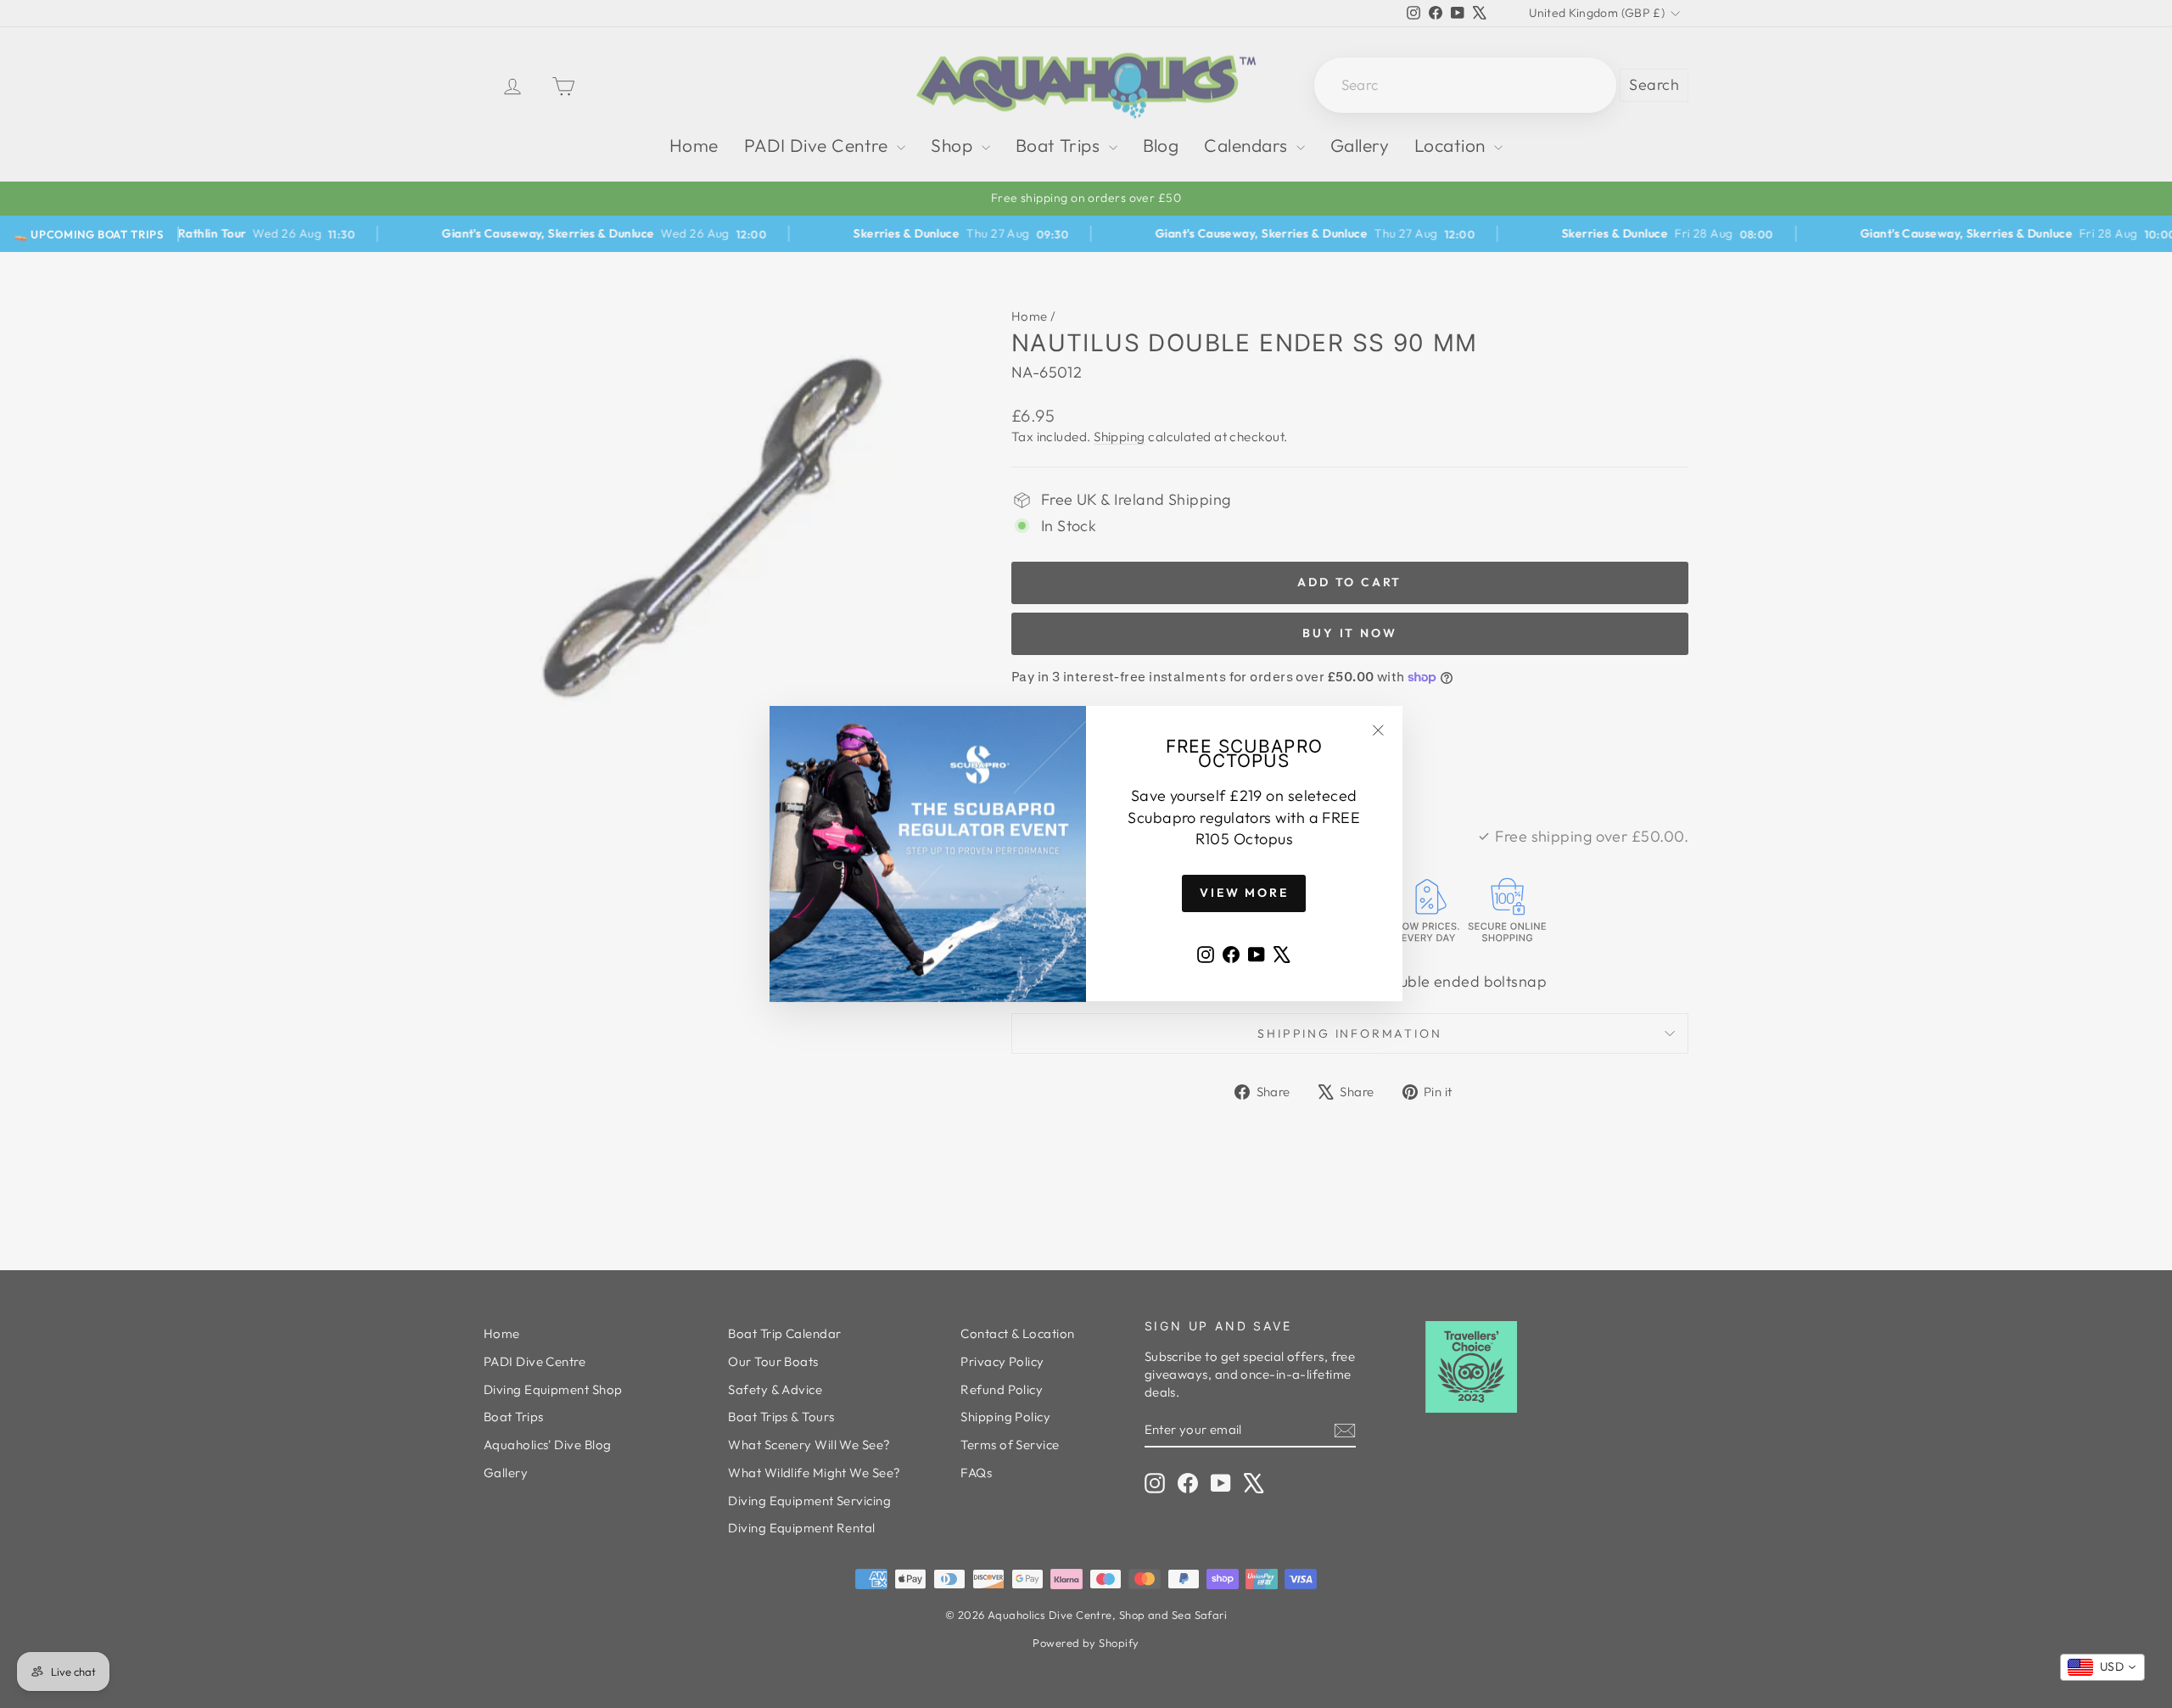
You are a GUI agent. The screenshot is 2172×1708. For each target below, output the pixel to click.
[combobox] (2102, 1667)
